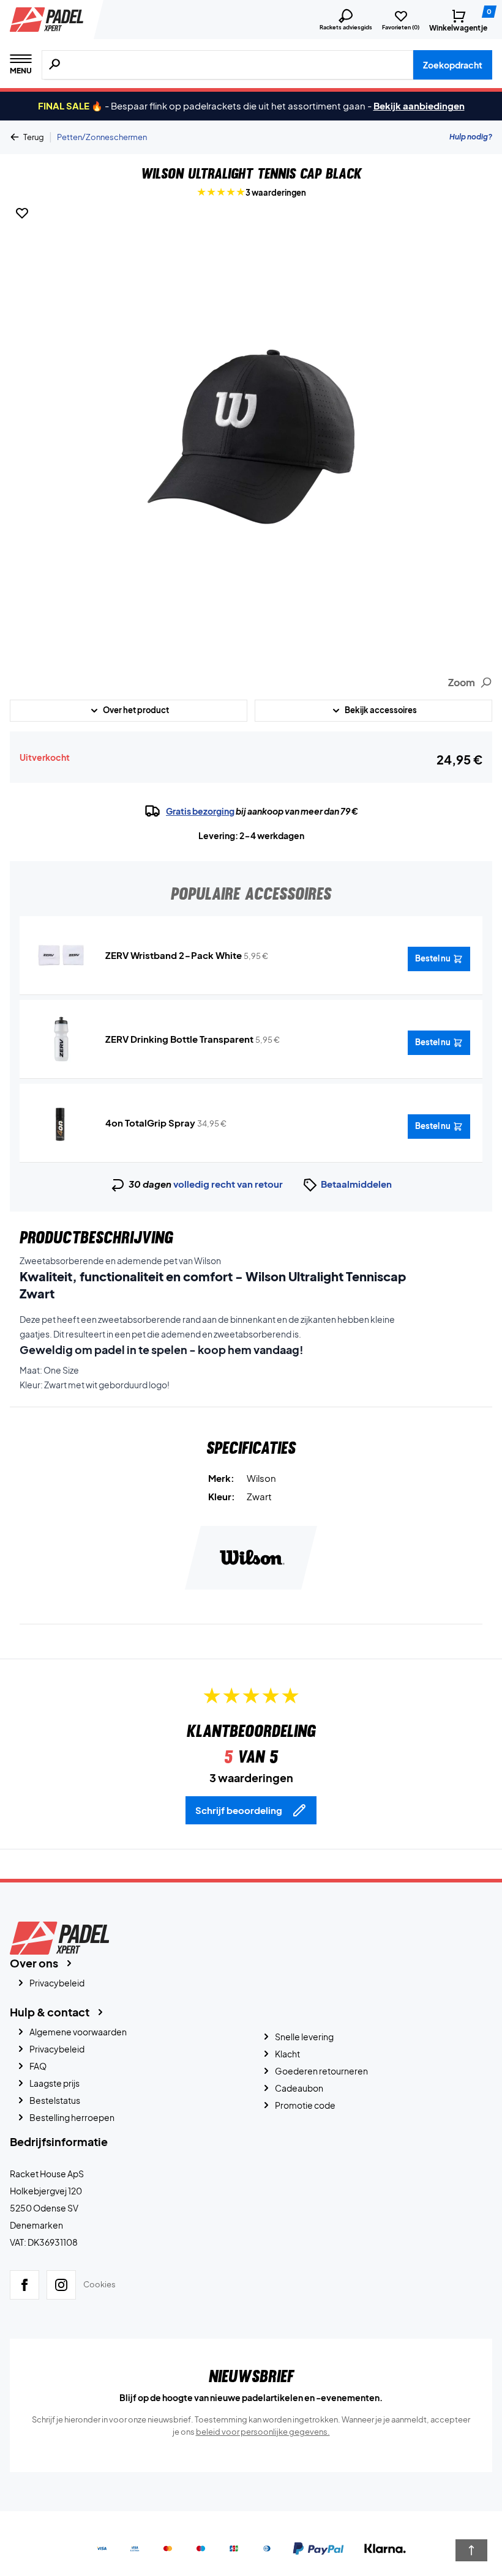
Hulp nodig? (471, 137)
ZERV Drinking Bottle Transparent (179, 1039)
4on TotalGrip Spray (150, 1123)
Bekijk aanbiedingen (419, 105)
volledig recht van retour (228, 1184)
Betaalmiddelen (356, 1184)
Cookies (99, 2284)
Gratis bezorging (200, 811)
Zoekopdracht (453, 65)
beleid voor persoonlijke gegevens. (263, 2432)
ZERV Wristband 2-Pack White (174, 955)
